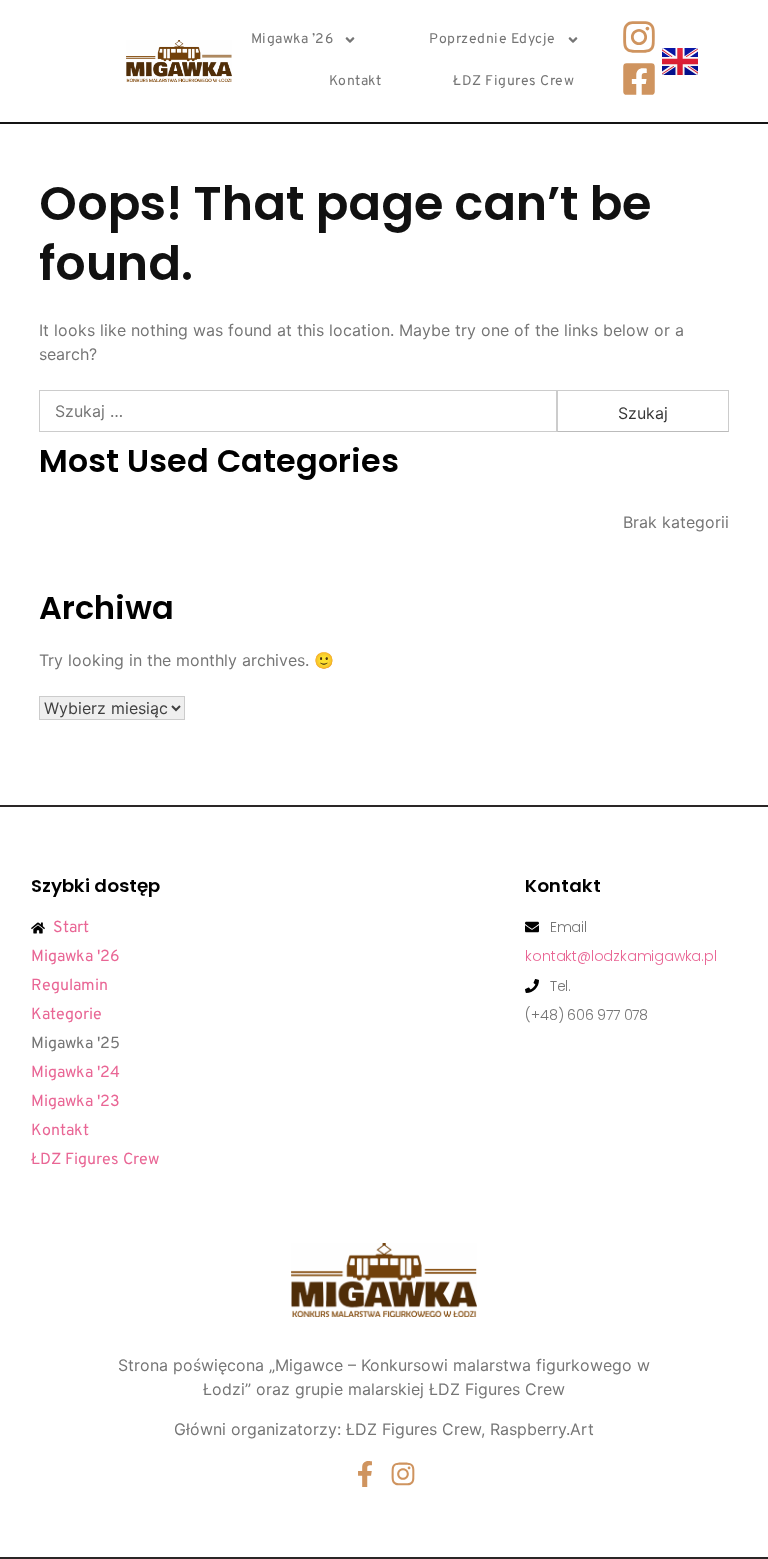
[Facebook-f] (365, 1474)
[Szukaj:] (298, 411)
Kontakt (355, 81)
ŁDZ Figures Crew (513, 81)
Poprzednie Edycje (492, 39)
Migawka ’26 (292, 39)
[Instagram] (403, 1474)
